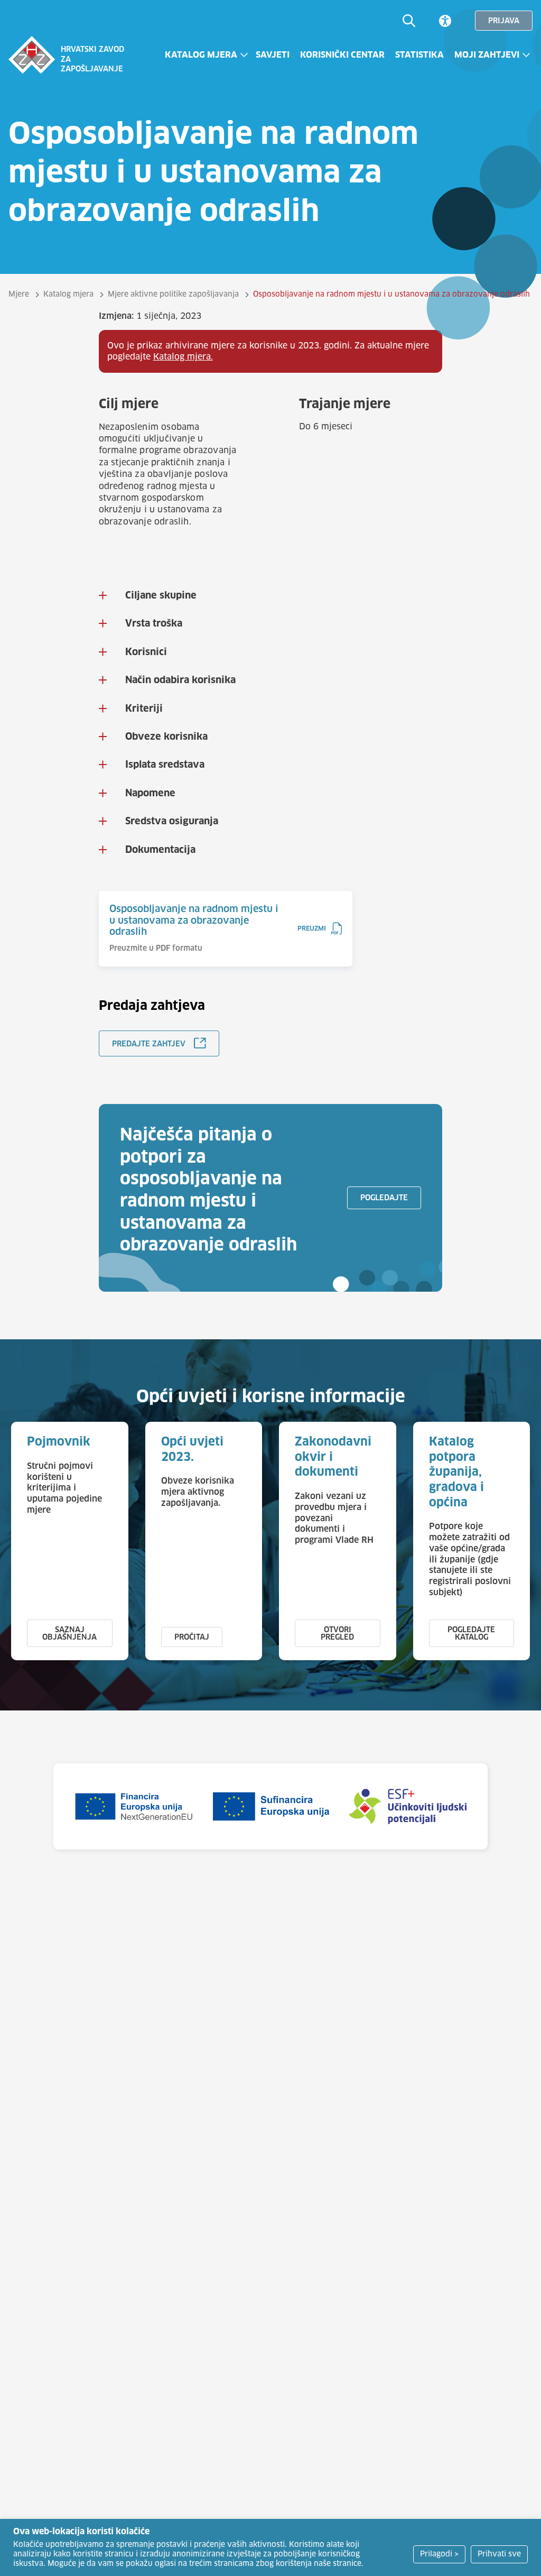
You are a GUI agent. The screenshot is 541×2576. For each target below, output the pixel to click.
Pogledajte (384, 1198)
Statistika (419, 55)
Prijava (504, 21)
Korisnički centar (342, 55)
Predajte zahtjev (149, 1044)
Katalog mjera (201, 55)
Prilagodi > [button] (439, 2554)
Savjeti (273, 55)
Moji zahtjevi (487, 55)
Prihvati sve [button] (499, 2554)
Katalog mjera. (183, 357)
